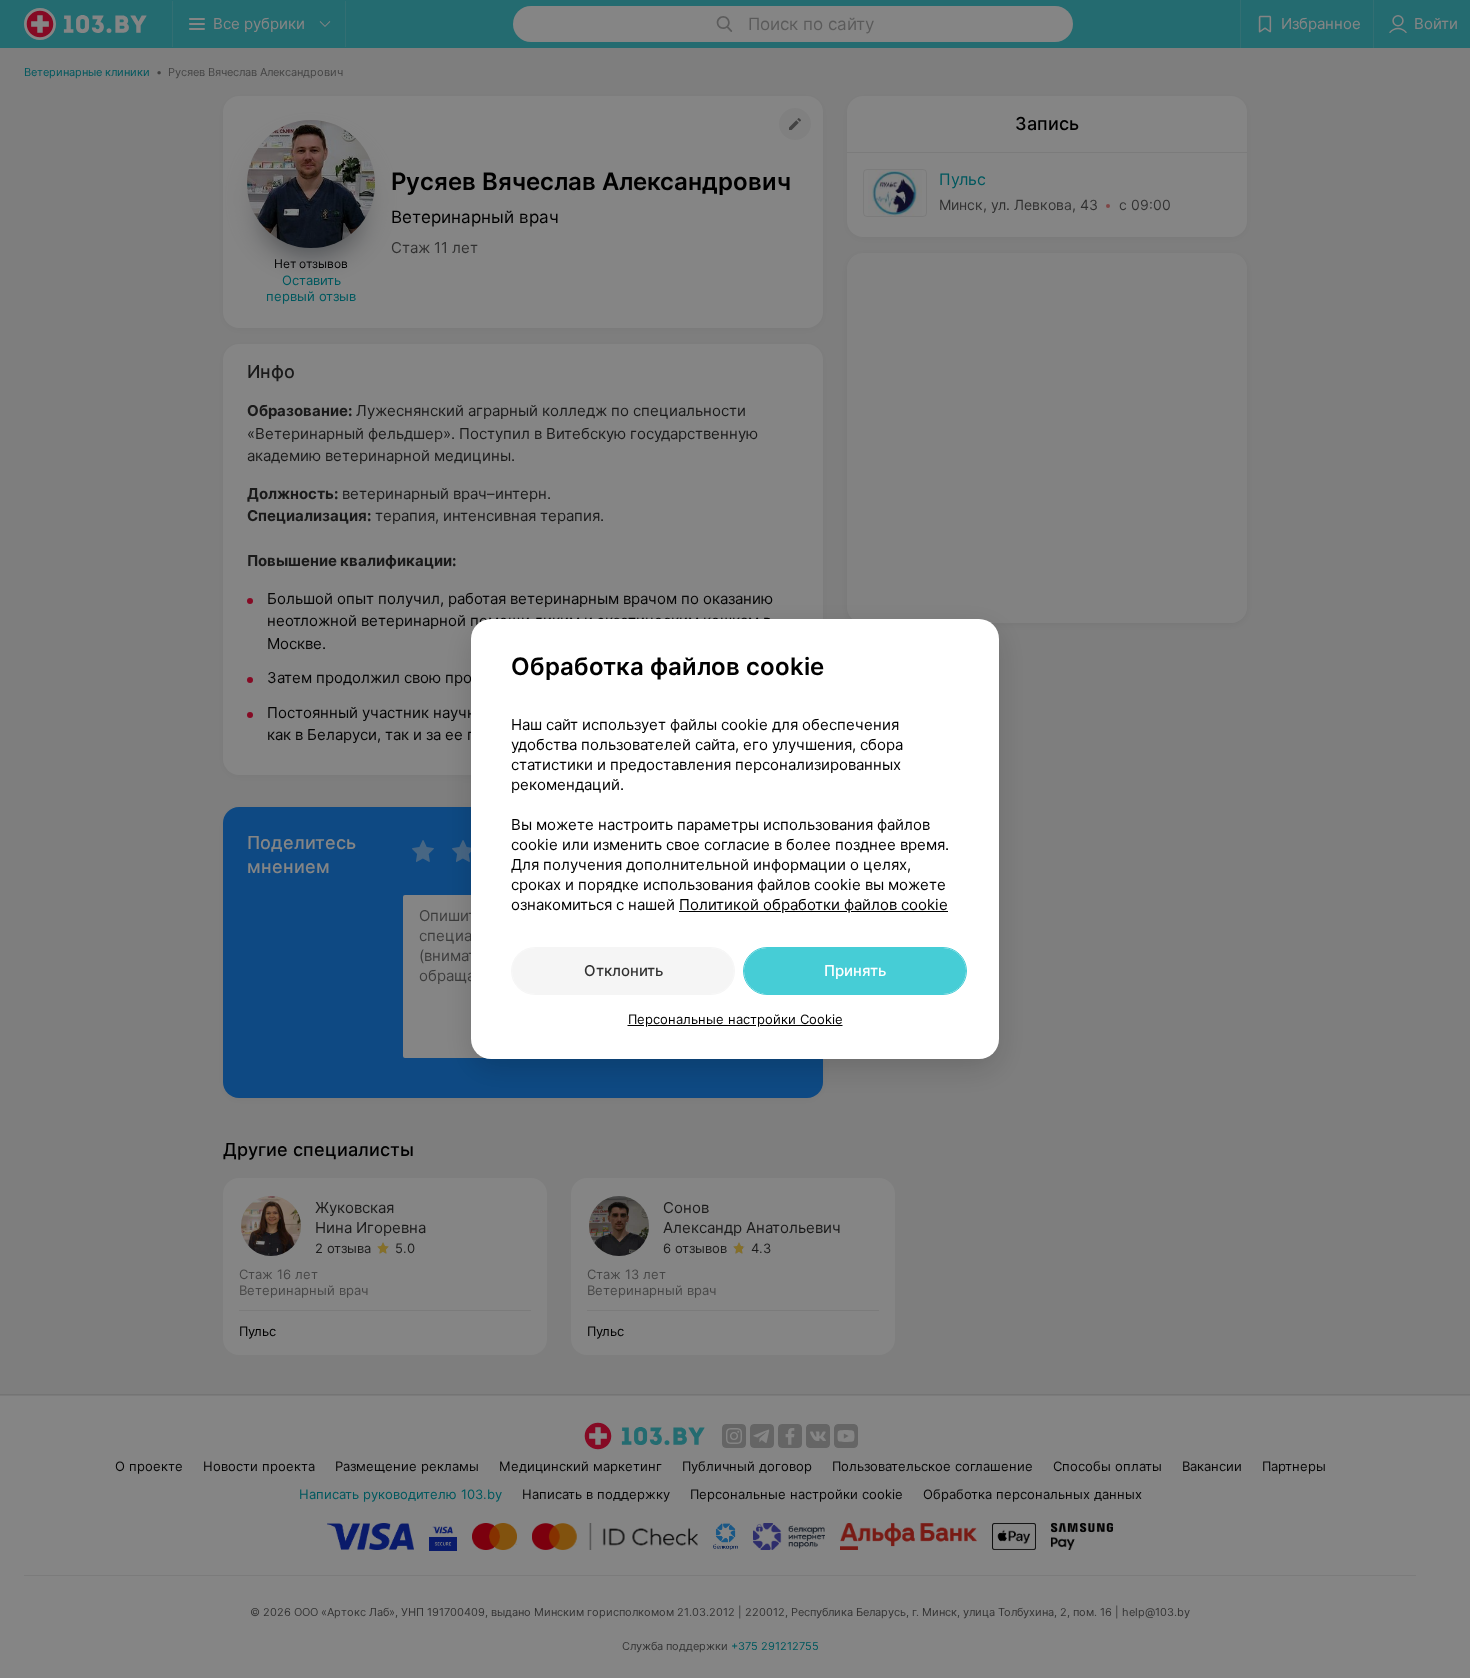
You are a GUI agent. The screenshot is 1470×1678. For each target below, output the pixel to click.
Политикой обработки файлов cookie (813, 904)
